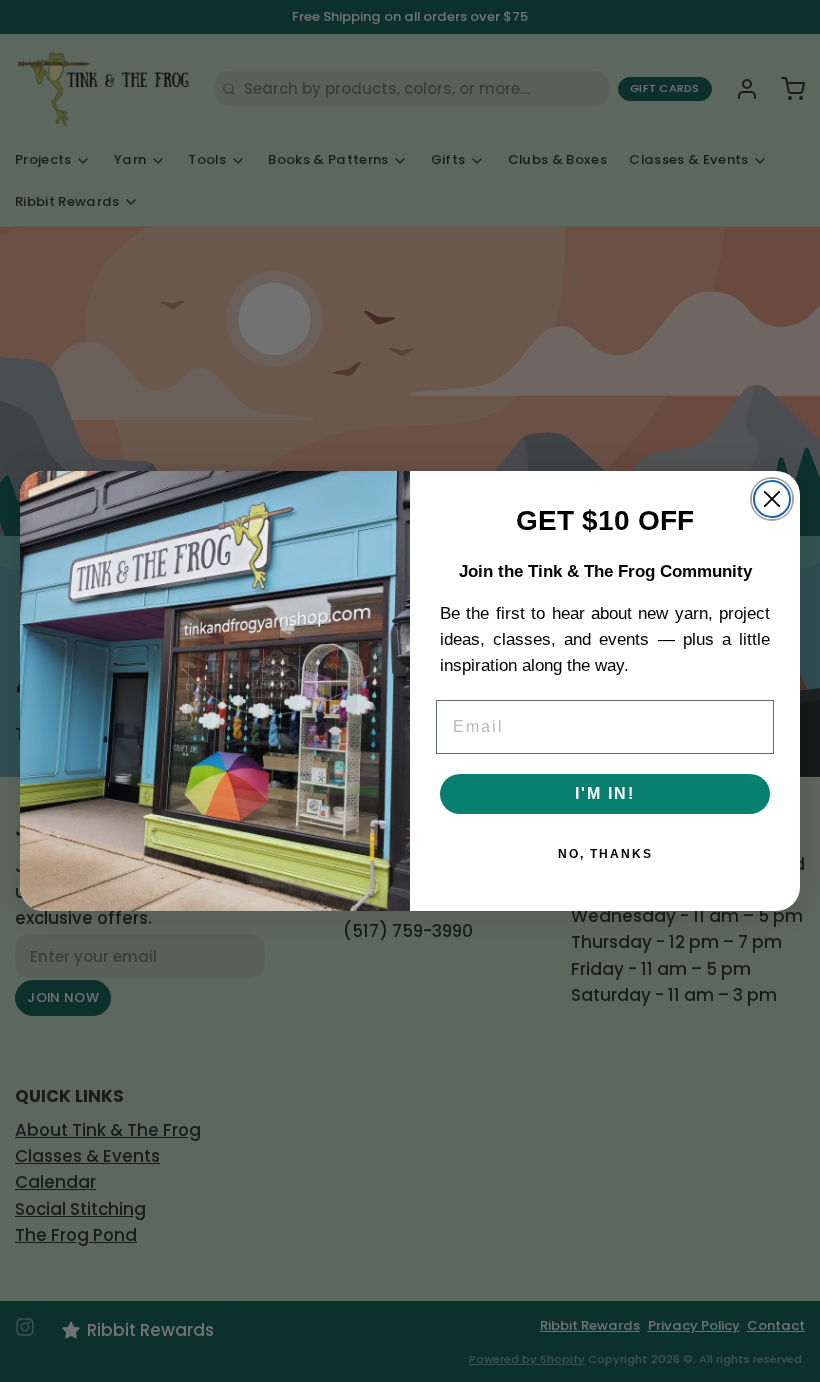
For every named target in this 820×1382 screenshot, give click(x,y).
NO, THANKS (605, 854)
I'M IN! (605, 793)
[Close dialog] (772, 499)
